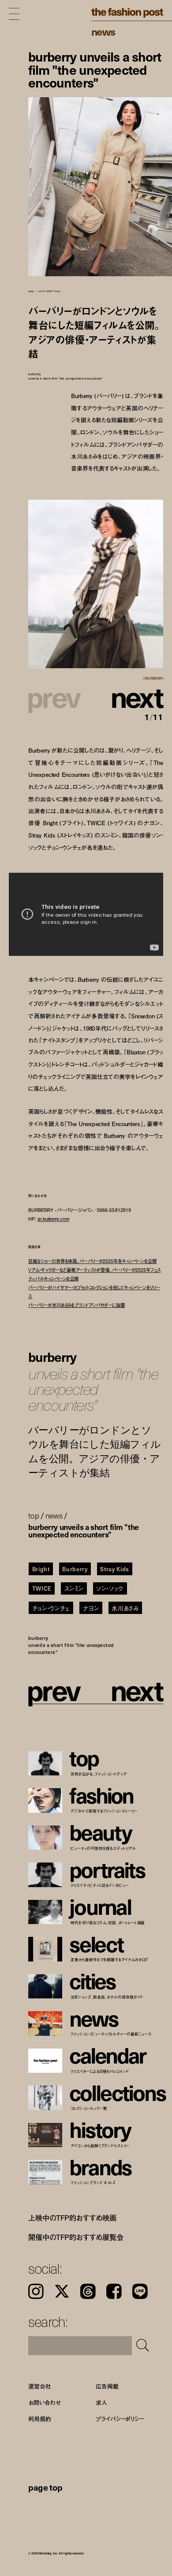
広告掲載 (107, 2386)
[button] (129, 696)
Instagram (36, 2291)
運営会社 (39, 2386)
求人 (101, 2403)
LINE (140, 2291)
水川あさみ (125, 1608)
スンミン (74, 1588)
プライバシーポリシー (120, 2419)
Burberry (75, 1569)
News (103, 31)
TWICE (42, 1588)
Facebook (114, 2291)
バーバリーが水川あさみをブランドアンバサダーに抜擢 (76, 1305)
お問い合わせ (44, 2403)
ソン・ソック (110, 1588)
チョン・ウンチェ (51, 1608)
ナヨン (91, 1608)
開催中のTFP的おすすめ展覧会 (76, 2237)
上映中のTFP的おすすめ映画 (72, 2218)
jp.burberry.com (53, 1219)
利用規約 (39, 2419)
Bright (41, 1569)
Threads (88, 2291)
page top (45, 2487)
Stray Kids (115, 1569)
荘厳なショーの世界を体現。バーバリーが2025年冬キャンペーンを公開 (92, 1261)
